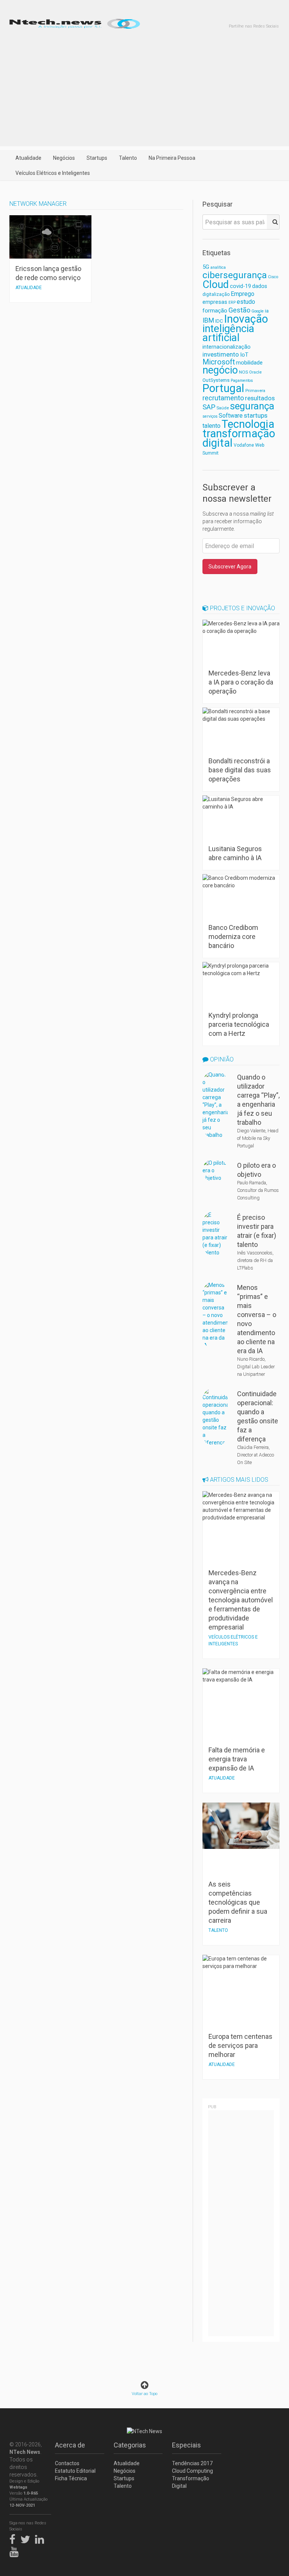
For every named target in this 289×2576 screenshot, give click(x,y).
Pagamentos (242, 381)
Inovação (246, 319)
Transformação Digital (191, 2482)
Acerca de (70, 2445)
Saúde (223, 408)
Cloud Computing (192, 2471)
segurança (252, 406)
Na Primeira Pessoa (172, 158)
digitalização (216, 294)
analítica (218, 267)
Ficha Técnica (71, 2478)
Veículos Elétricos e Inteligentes (53, 173)
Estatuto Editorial (75, 2471)
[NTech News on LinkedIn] (41, 2538)
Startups (97, 158)
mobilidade (249, 363)
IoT (244, 355)
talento (211, 426)
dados (260, 286)
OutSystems (216, 380)
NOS (243, 372)
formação (215, 311)
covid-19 (240, 286)
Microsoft (219, 362)
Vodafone (244, 445)
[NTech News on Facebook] (14, 2538)
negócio (220, 370)
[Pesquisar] (273, 222)
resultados (260, 398)
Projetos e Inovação (242, 608)
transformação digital (239, 438)
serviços (210, 416)
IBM (208, 320)
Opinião (221, 1059)
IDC (219, 321)
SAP (209, 407)
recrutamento (223, 398)
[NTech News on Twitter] (27, 2538)
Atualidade (28, 158)
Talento (128, 158)
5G (206, 267)
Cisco (273, 277)
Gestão (239, 310)
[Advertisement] (144, 93)
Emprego (243, 294)
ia (267, 311)
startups (256, 415)
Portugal (223, 388)
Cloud (216, 285)
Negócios (64, 158)
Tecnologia (248, 424)
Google (258, 311)
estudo (246, 302)
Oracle (255, 372)
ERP (232, 302)
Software (231, 416)
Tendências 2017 (192, 2463)
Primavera (255, 391)
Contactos (67, 2463)
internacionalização (227, 347)
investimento (221, 354)
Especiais (186, 2445)
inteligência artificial (228, 333)
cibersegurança (235, 275)
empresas (215, 302)
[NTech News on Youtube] (16, 2551)
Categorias (130, 2445)
